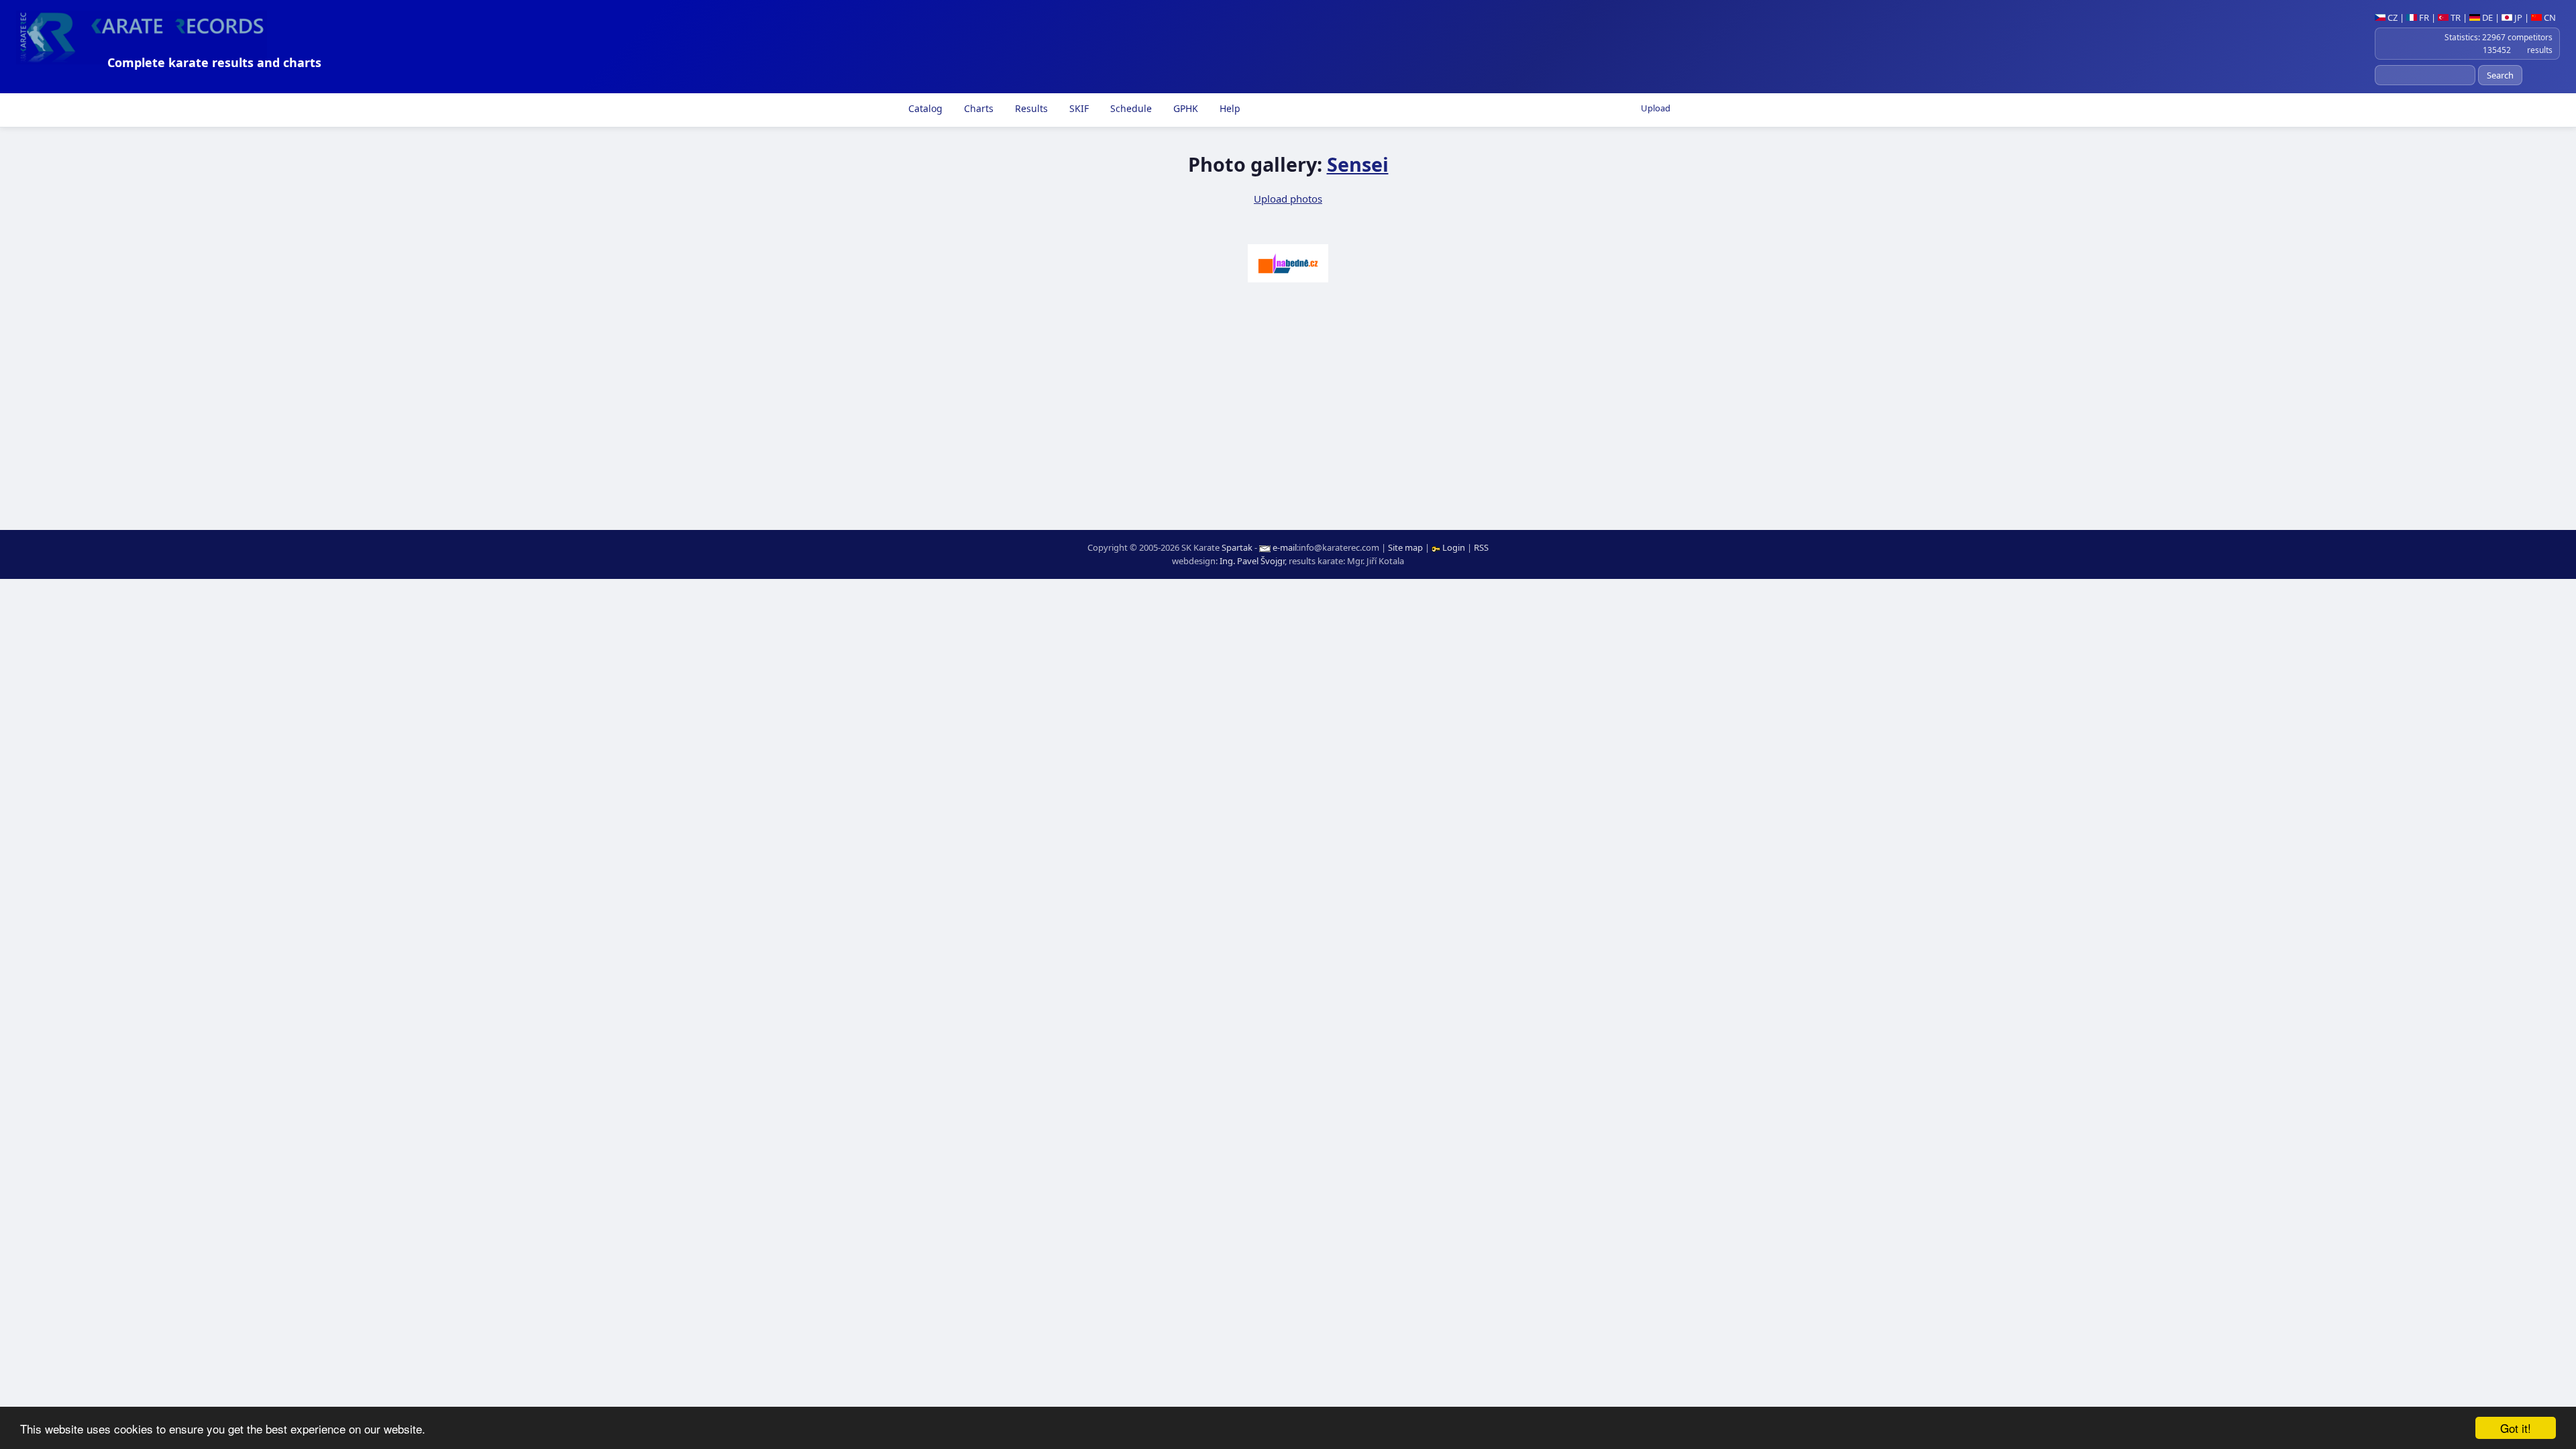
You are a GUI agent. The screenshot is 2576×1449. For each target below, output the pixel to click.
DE (2486, 17)
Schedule (1130, 108)
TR (2455, 17)
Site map (1405, 547)
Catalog (924, 108)
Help (1229, 108)
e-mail (1285, 547)
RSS (1481, 547)
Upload (1656, 108)
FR (2423, 17)
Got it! (2516, 1428)
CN (2549, 17)
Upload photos (1288, 199)
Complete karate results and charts (214, 62)
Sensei (1358, 164)
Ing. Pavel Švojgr (1252, 561)
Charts (977, 108)
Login (1454, 547)
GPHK (1184, 108)
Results (1030, 108)
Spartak (1237, 547)
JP (2517, 17)
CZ (2392, 17)
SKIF (1078, 108)
